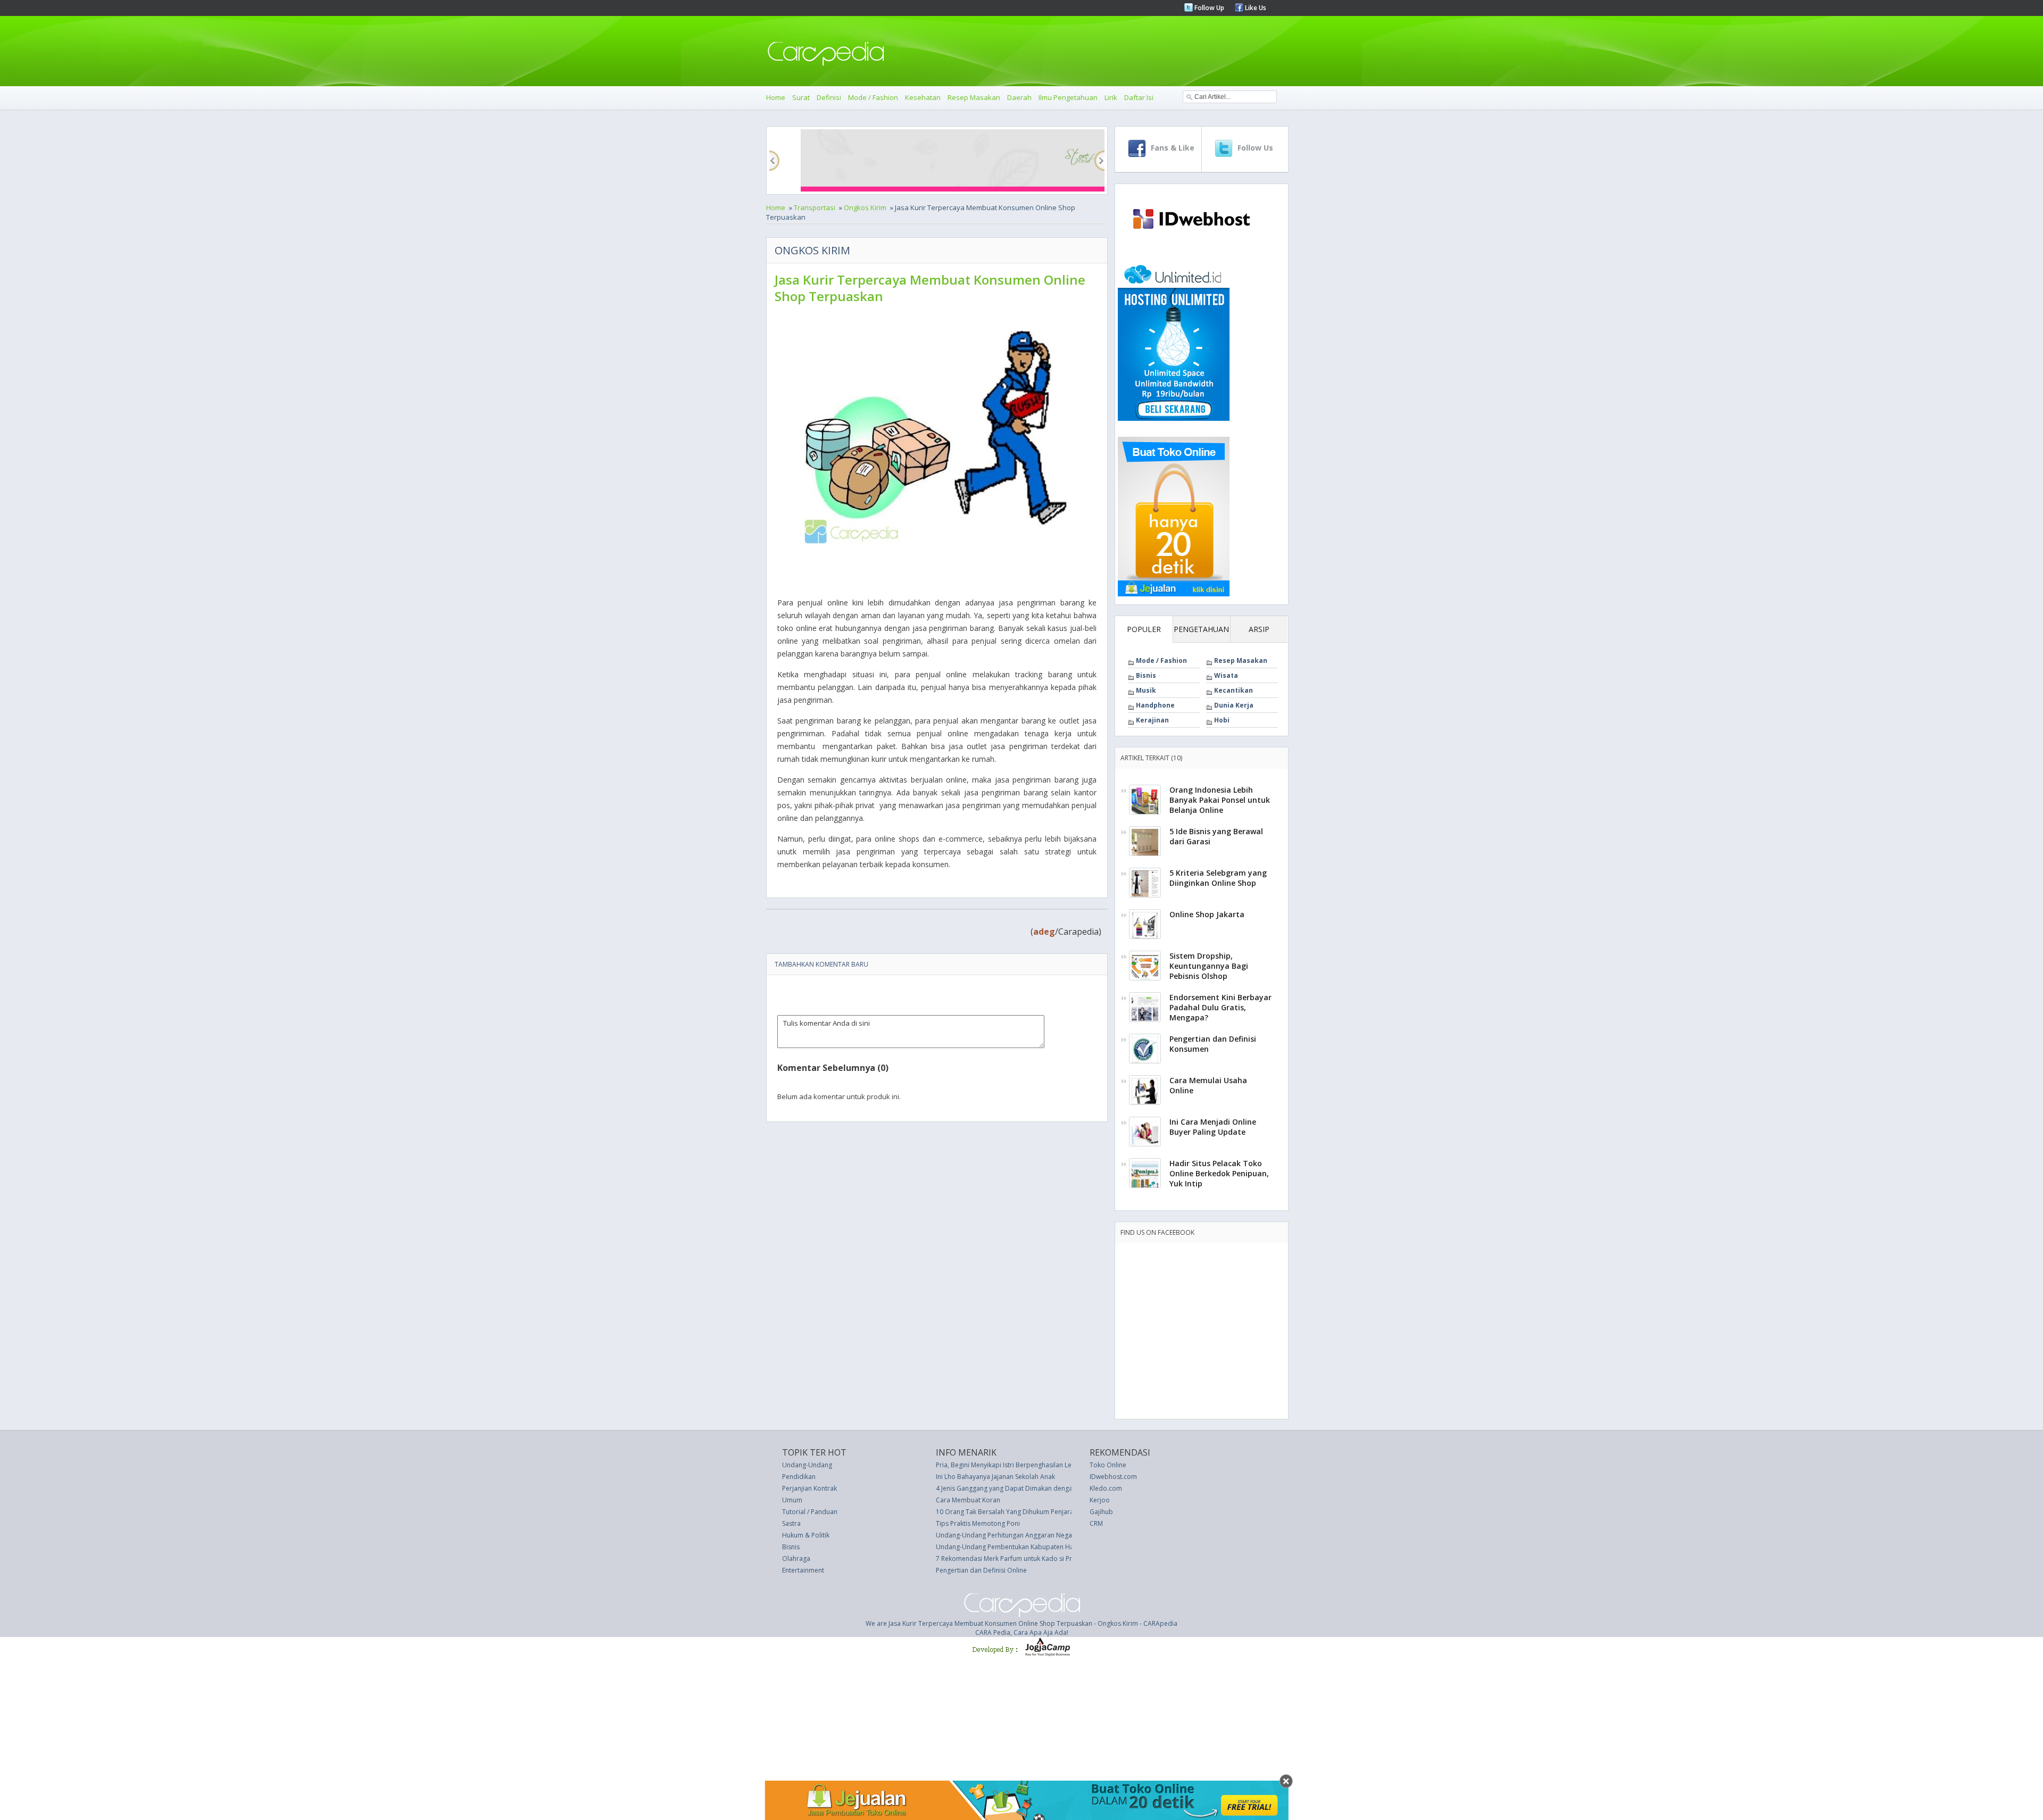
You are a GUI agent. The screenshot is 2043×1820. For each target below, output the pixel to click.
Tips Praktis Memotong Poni (978, 1523)
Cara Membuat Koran (968, 1500)
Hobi (1222, 720)
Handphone (1155, 705)
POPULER (1144, 629)
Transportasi (815, 207)
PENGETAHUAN (1201, 629)
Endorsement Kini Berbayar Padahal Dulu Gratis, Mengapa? (1220, 1007)
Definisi (829, 97)
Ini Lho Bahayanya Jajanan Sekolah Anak (995, 1477)
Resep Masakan (974, 97)
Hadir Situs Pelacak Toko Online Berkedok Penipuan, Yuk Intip (1219, 1173)
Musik (1146, 690)
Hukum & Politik (806, 1535)
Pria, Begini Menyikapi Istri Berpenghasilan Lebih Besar (1018, 1465)
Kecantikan (1234, 690)
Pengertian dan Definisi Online (981, 1570)
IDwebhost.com (1113, 1477)
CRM (1096, 1523)
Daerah (1019, 97)
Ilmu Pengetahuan (1068, 97)
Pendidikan (799, 1477)
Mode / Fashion (873, 97)
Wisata (1226, 675)
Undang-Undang (807, 1465)
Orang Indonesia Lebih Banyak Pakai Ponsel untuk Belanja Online (1220, 800)
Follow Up (1209, 8)
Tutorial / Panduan (810, 1512)
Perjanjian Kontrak (809, 1488)
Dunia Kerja (1234, 705)
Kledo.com (1106, 1488)
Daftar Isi (1139, 97)
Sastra (791, 1523)
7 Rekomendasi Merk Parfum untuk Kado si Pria (1007, 1559)
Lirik (1111, 97)
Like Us (1255, 8)
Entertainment (803, 1570)
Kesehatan (923, 97)
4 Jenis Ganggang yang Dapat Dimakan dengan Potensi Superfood (1035, 1488)
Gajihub (1101, 1512)
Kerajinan (1152, 720)
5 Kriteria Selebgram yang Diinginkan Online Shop (1218, 878)
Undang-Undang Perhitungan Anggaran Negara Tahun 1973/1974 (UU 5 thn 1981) (1058, 1535)
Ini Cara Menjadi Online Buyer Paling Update (1213, 1127)
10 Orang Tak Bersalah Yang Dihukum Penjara (1005, 1512)
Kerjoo (1100, 1500)
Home (776, 97)
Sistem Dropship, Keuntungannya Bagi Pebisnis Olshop (1209, 966)
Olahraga (796, 1559)
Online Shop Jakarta (1207, 914)
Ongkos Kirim (865, 207)
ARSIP (1259, 629)
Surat (801, 97)
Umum (792, 1500)
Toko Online (1108, 1465)
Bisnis (1146, 675)
